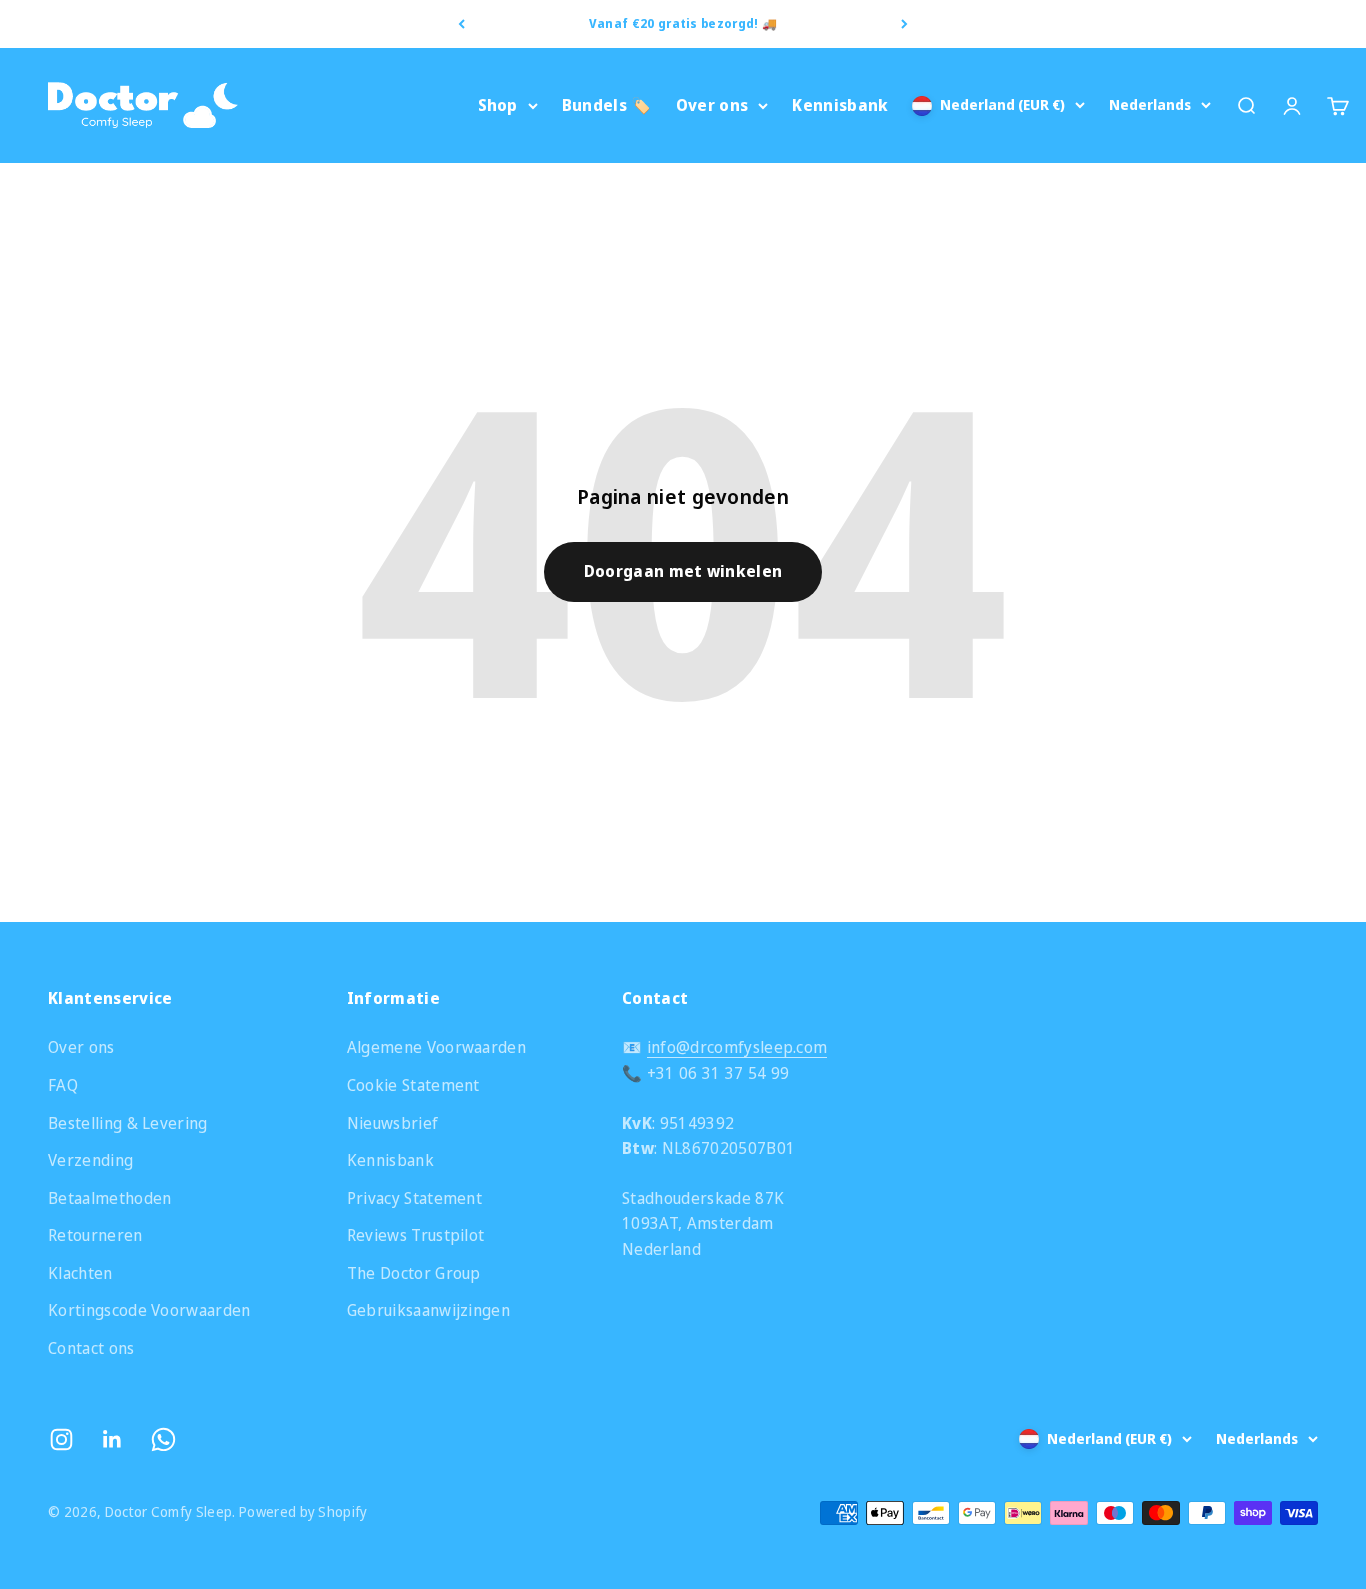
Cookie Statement (413, 1085)
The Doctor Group (414, 1273)
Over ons (712, 105)
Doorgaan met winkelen (683, 571)
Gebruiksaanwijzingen (428, 1310)
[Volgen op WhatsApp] (163, 1439)
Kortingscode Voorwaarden (149, 1310)
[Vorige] (461, 24)
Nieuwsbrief (393, 1123)
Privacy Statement (414, 1198)
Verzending (90, 1160)
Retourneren (95, 1235)
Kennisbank (840, 105)
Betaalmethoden (109, 1198)
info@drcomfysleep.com (737, 1047)
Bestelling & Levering (128, 1123)
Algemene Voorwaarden (436, 1047)
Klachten (80, 1273)
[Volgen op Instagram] (61, 1439)
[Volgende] (904, 24)
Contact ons (91, 1348)
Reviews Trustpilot (416, 1235)
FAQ (63, 1085)
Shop (498, 105)
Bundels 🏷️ (607, 105)
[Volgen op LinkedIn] (112, 1439)
